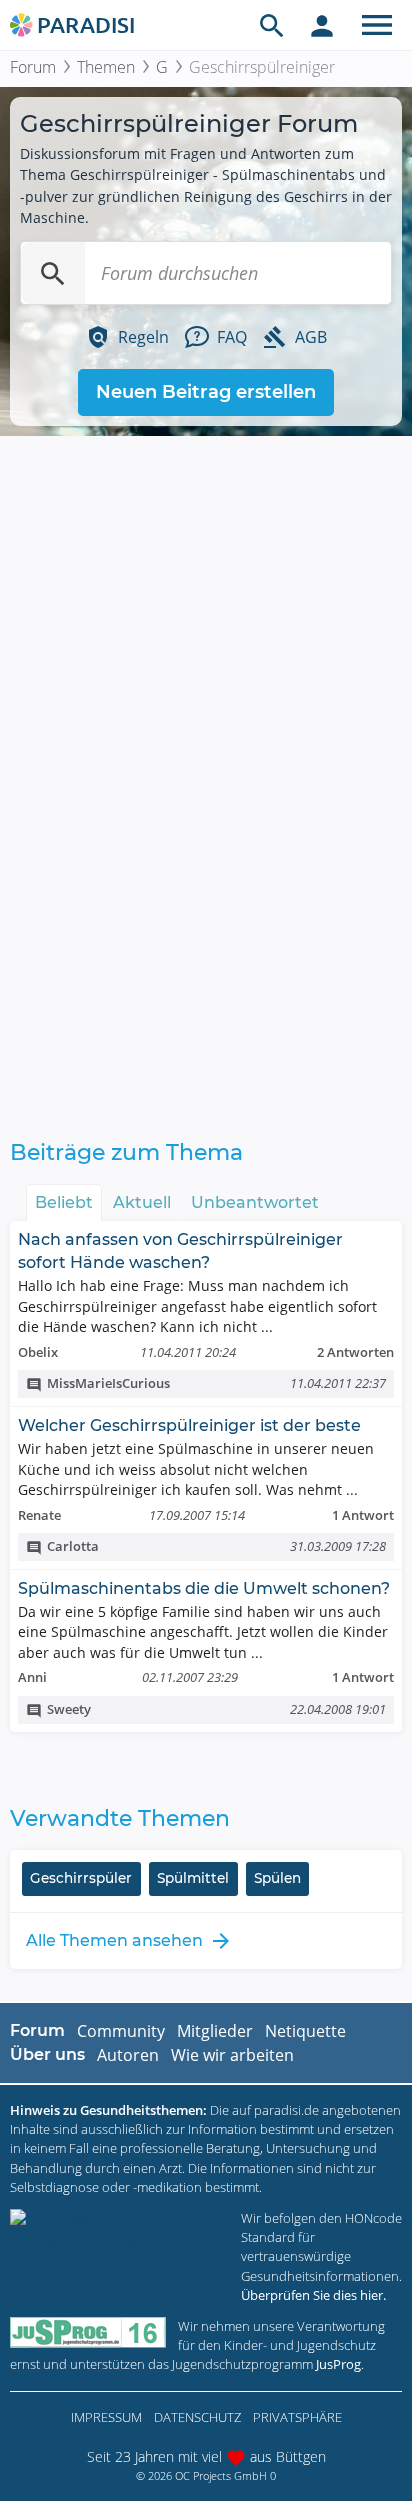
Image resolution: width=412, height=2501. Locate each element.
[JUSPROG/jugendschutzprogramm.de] (88, 2332)
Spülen (277, 1878)
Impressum (106, 2417)
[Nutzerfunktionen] (322, 25)
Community (121, 2031)
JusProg (338, 2364)
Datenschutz (197, 2417)
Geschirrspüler (81, 1878)
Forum (33, 67)
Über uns (47, 2054)
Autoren (128, 2055)
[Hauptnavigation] (377, 25)
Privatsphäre (297, 2417)
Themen (106, 67)
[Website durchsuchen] (272, 25)
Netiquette (305, 2031)
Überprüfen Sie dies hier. (313, 2295)
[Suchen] (53, 273)
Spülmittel (193, 1878)
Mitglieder (215, 2031)
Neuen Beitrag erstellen (206, 392)
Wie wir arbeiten (232, 2055)
